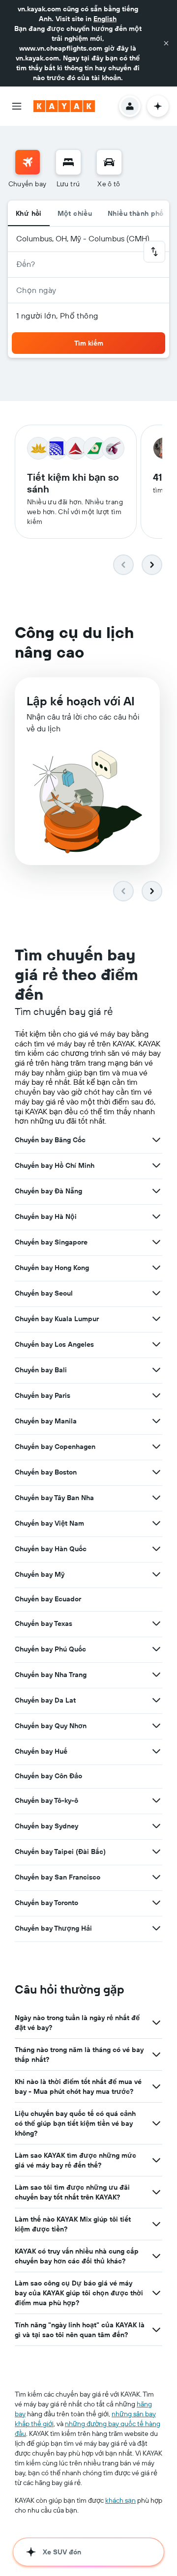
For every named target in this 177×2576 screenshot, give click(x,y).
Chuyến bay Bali (41, 1370)
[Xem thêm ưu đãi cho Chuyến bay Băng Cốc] (156, 1140)
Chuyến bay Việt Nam (49, 1523)
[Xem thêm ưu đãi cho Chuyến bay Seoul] (156, 1293)
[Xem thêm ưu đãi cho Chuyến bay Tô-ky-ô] (156, 1800)
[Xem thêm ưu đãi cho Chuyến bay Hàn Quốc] (156, 1549)
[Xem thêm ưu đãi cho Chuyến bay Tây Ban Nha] (156, 1498)
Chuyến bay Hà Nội (46, 1216)
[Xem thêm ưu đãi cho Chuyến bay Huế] (156, 1751)
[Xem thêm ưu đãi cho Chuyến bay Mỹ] (156, 1574)
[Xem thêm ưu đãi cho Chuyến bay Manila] (156, 1421)
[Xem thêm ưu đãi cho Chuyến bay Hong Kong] (156, 1268)
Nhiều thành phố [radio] (136, 213)
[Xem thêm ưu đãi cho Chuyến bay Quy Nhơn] (156, 1726)
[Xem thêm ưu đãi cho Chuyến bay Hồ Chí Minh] (156, 1165)
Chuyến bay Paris (43, 1395)
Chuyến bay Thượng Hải (53, 1928)
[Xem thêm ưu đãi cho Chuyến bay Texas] (156, 1623)
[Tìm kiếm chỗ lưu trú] (68, 162)
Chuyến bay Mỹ (40, 1574)
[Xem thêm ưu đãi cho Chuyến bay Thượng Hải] (156, 1928)
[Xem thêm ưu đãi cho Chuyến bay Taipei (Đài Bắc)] (156, 1852)
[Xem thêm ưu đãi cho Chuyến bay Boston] (156, 1472)
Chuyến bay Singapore (51, 1242)
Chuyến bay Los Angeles (54, 1344)
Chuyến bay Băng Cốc (50, 1140)
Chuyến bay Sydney (46, 1826)
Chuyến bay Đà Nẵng (48, 1191)
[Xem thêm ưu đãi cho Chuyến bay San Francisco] (156, 1877)
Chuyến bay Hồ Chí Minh (55, 1165)
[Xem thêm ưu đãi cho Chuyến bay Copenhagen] (156, 1447)
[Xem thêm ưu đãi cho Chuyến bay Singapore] (156, 1242)
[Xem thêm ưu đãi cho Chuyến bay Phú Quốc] (156, 1649)
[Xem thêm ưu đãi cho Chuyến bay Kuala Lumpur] (156, 1319)
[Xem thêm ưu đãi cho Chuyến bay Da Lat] (156, 1700)
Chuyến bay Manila (46, 1421)
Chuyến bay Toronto (46, 1903)
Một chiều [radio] (75, 213)
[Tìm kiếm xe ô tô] (109, 162)
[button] (166, 43)
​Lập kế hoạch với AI (81, 701)
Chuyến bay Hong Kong (52, 1268)
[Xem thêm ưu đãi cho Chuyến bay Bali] (156, 1370)
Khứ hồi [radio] (29, 213)
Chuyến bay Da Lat (45, 1700)
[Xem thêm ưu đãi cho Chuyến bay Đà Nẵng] (156, 1191)
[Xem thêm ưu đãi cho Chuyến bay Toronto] (156, 1903)
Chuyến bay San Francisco (58, 1877)
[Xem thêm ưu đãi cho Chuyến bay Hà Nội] (156, 1216)
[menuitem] (28, 169)
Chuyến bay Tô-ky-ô (46, 1800)
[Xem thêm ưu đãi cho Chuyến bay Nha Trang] (156, 1675)
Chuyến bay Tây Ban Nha (54, 1498)
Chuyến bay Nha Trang (51, 1675)
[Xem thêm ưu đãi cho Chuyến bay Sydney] (156, 1826)
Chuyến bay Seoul (44, 1293)
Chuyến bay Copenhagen (55, 1447)
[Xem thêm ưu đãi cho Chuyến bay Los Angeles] (156, 1344)
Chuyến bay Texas (44, 1623)
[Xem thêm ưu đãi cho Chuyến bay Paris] (156, 1395)
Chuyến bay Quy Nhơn (51, 1726)
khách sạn (120, 2500)
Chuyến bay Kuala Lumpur (57, 1319)
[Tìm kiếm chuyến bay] (28, 162)
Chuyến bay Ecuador (48, 1599)
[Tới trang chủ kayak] (64, 106)
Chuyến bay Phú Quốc (50, 1649)
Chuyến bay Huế (41, 1751)
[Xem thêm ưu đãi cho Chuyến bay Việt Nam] (156, 1523)
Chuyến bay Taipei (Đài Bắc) (60, 1852)
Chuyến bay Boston (46, 1472)
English (105, 19)
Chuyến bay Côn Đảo (48, 1776)
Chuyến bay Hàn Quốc (51, 1549)
